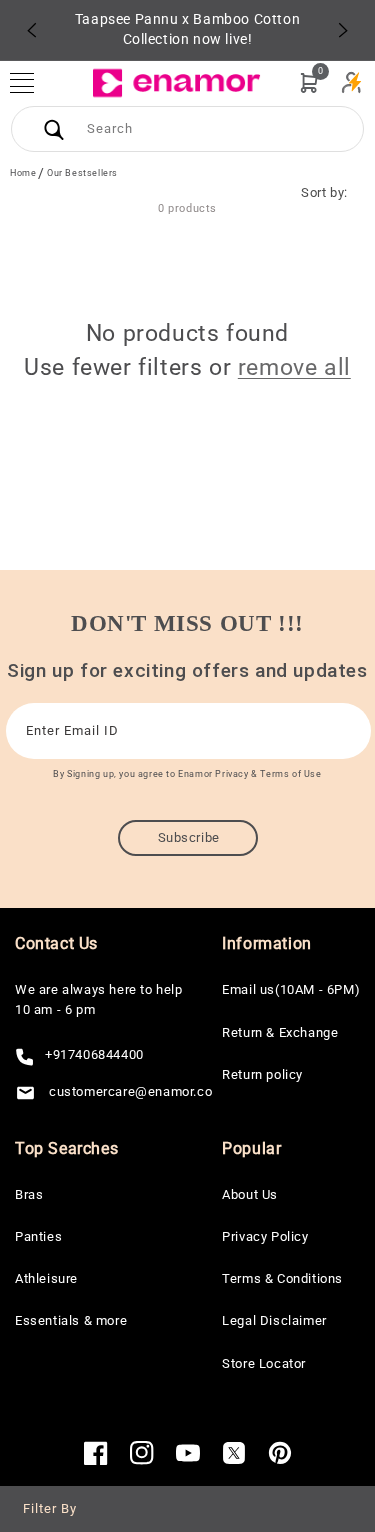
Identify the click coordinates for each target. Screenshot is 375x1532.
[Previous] (32, 30)
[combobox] (187, 129)
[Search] (54, 129)
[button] (32, 83)
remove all (294, 367)
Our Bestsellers (82, 173)
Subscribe (189, 837)
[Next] (343, 30)
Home (23, 173)
